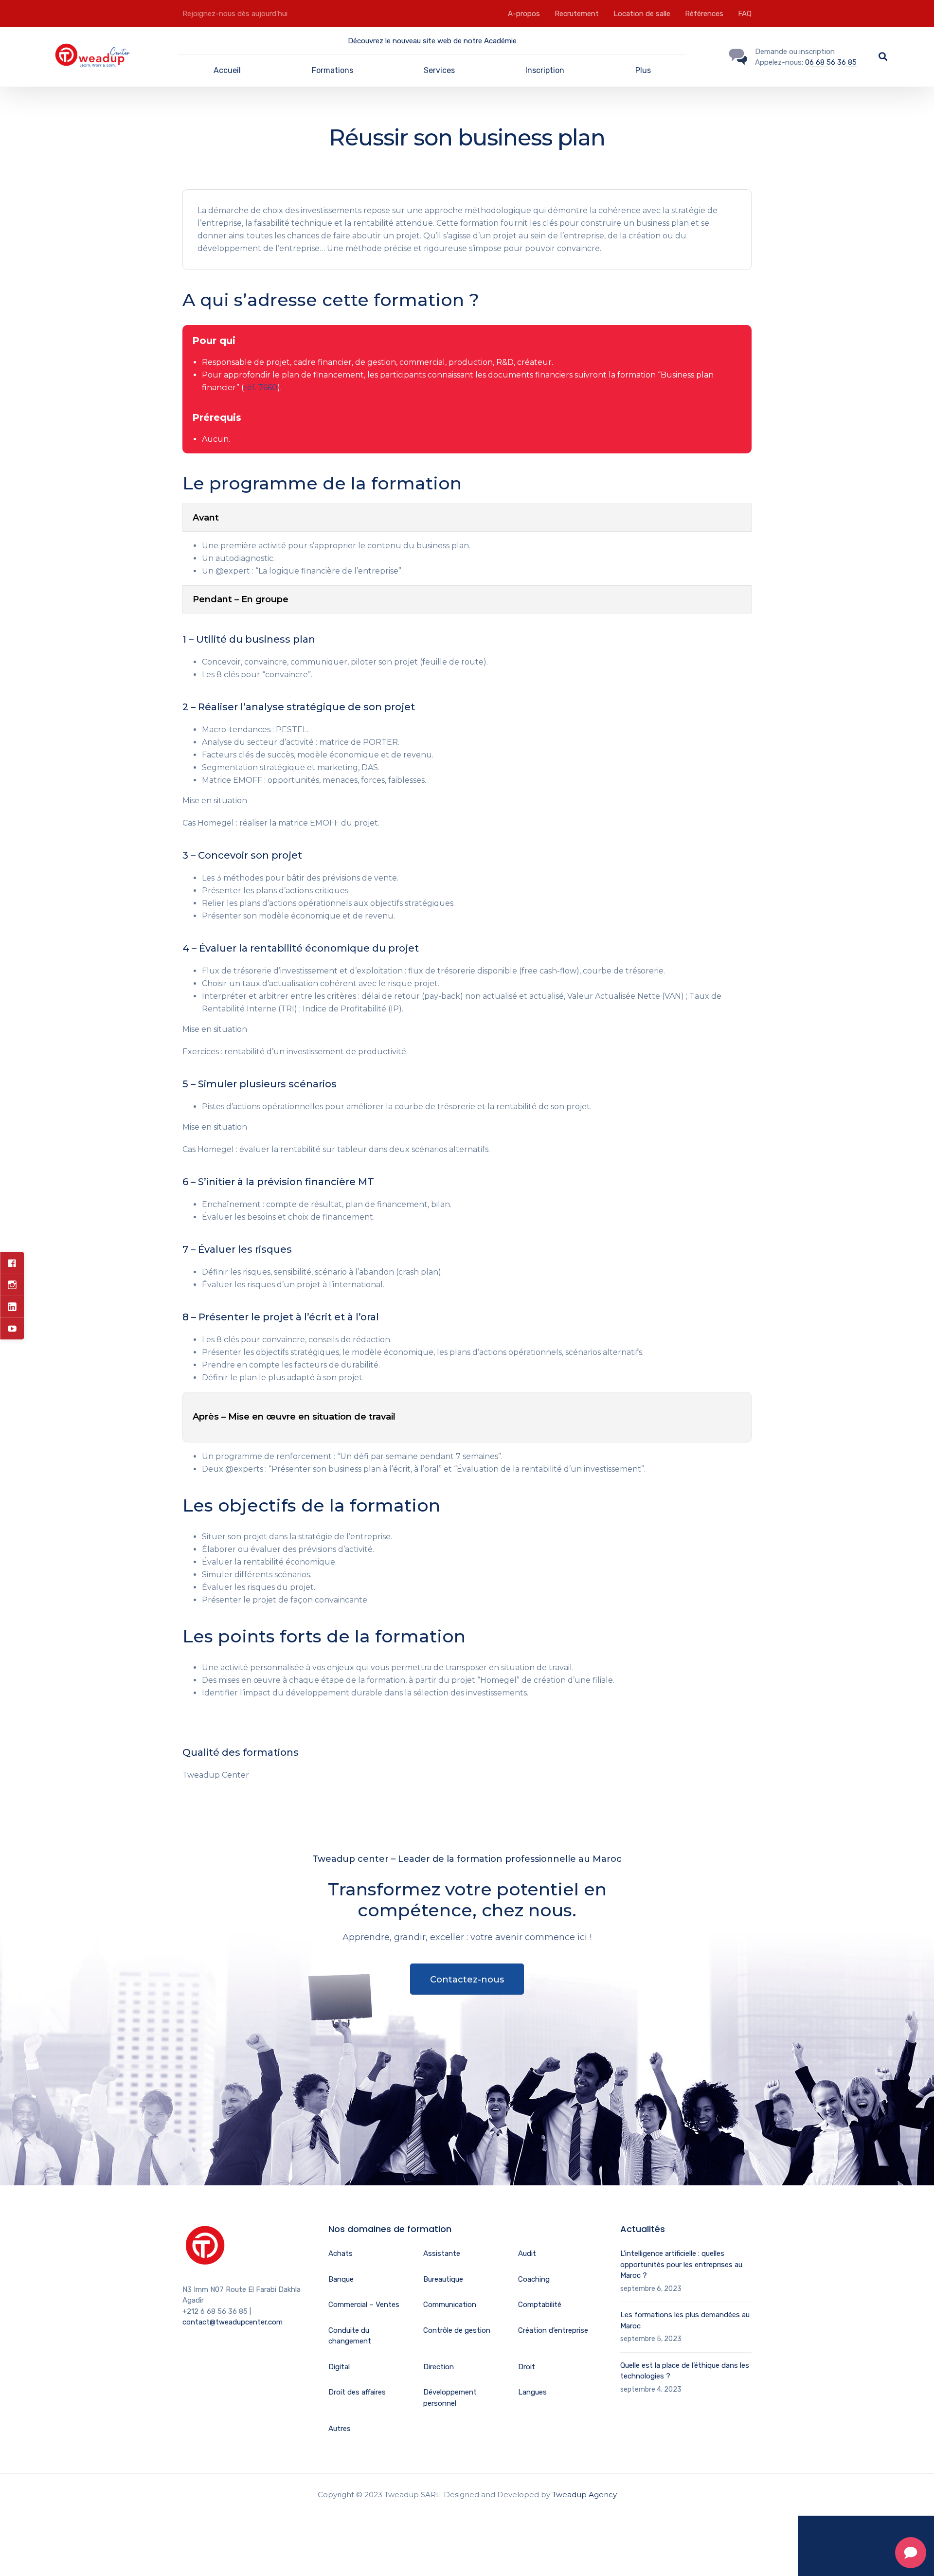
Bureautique (443, 2279)
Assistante (442, 2253)
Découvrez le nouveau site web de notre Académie (432, 41)
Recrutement (577, 14)
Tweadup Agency (584, 2495)
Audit (527, 2253)
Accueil (227, 70)
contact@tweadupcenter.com (233, 2322)
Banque (341, 2279)
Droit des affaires (357, 2392)
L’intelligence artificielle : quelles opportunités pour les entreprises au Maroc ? (681, 2264)
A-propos (524, 14)
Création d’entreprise (553, 2330)
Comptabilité (540, 2305)
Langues (532, 2392)
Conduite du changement (350, 2336)
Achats (341, 2253)
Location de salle (642, 14)
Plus (643, 70)
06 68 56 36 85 (831, 62)
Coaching (534, 2279)
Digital (339, 2367)
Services (439, 70)
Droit (527, 2367)
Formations (332, 70)
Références (704, 14)
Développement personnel (450, 2398)
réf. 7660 (260, 387)
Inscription (545, 70)
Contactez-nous (467, 1980)
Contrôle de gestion (457, 2330)
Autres (340, 2429)
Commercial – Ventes (364, 2305)
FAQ (745, 14)
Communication (450, 2305)
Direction (439, 2367)
